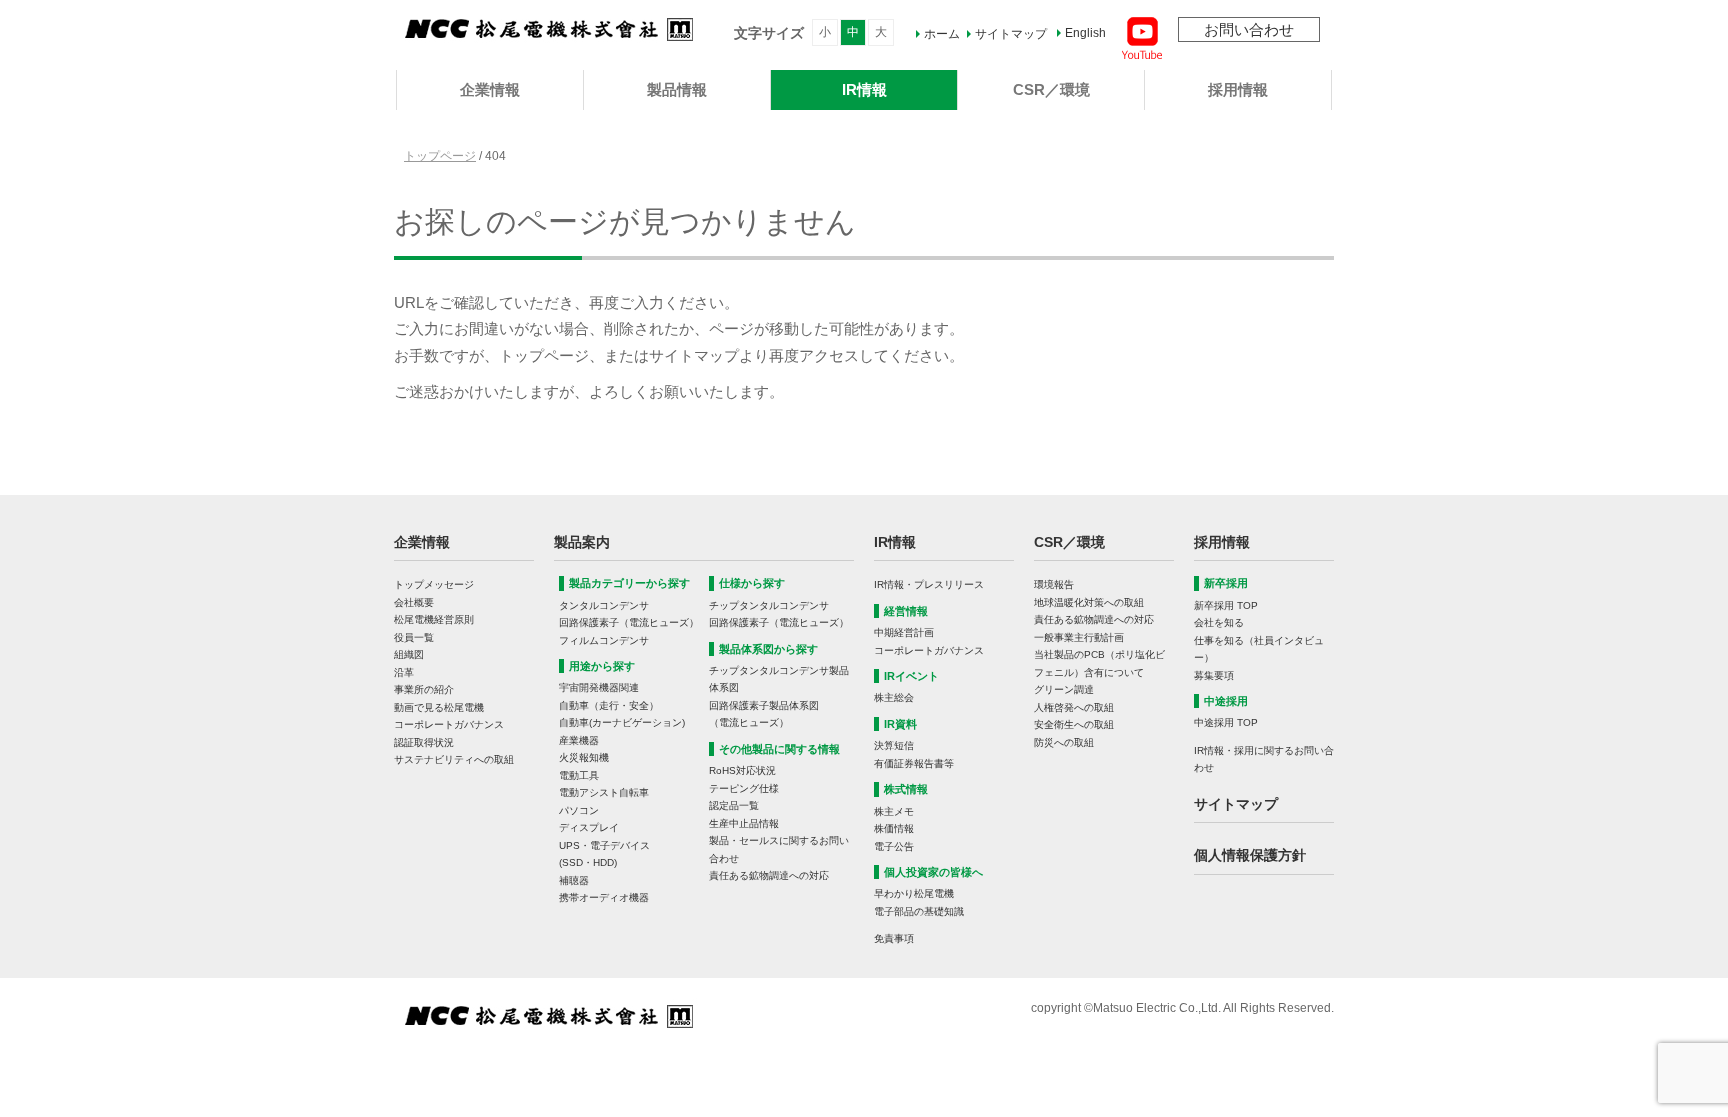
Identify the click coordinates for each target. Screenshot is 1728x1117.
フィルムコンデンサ (604, 640)
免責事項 (894, 938)
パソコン (579, 810)
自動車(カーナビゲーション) (622, 722)
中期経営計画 (904, 632)
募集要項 (1214, 675)
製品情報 (677, 89)
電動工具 (579, 775)
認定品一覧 (734, 805)
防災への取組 (1064, 742)
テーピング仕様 (744, 788)
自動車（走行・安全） (609, 705)
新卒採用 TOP (1226, 605)
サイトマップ (1011, 34)
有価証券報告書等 (914, 763)
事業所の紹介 (424, 689)
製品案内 (582, 542)
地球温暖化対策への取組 (1089, 602)
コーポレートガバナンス (449, 724)
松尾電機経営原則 (434, 619)
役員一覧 (414, 637)
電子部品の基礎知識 (919, 911)
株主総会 (894, 697)
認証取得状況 (424, 742)
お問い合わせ (1249, 29)
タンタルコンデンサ (604, 605)
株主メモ (894, 811)
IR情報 (864, 89)
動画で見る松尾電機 (439, 707)
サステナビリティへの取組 (454, 759)
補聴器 (574, 880)
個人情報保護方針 (1250, 855)
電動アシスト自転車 (604, 792)
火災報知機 (584, 757)
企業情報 (490, 89)
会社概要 (414, 602)
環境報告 (1054, 584)
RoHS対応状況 (742, 770)
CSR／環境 (1051, 89)
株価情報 (894, 828)
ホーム (942, 34)
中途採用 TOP (1226, 722)
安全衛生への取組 (1074, 724)
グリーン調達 (1064, 689)
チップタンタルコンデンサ (769, 605)
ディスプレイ (589, 827)
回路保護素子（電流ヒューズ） (629, 622)
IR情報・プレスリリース (929, 584)
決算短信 (894, 745)
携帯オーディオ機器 (604, 897)
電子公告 (894, 846)
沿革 (404, 672)
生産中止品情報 (744, 823)
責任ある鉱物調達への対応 (769, 875)
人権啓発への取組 (1074, 707)
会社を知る (1219, 622)
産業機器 (579, 740)
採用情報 (1238, 89)
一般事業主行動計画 (1079, 637)
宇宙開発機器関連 (599, 687)
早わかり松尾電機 (914, 893)
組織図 (409, 654)
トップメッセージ (434, 584)
